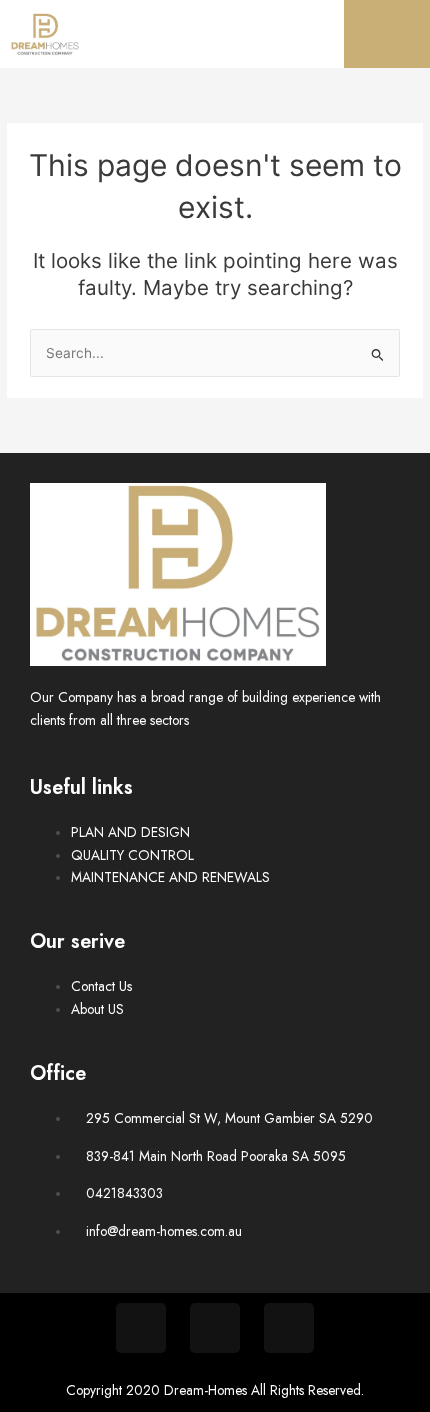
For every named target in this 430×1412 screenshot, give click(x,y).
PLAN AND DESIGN (130, 832)
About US (97, 1009)
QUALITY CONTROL (132, 855)
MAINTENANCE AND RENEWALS (170, 877)
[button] (387, 34)
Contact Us (101, 986)
